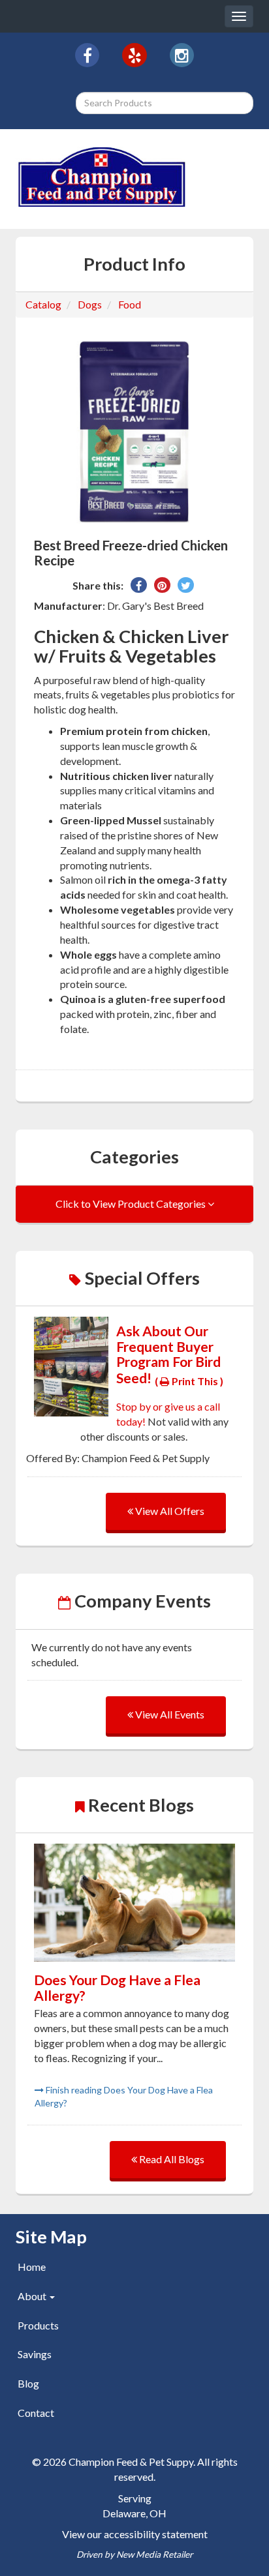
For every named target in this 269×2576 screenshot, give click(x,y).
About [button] (33, 2296)
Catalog (43, 304)
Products (38, 2325)
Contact (36, 2413)
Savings (35, 2354)
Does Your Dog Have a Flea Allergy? (117, 1987)
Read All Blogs (171, 2159)
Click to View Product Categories (132, 1204)
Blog (28, 2383)
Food (130, 304)
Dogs (90, 304)
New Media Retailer (154, 2554)
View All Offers (169, 1511)
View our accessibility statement (135, 2534)
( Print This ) (189, 1381)
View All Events (169, 1714)
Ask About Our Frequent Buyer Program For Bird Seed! (168, 1354)
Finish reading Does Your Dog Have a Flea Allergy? (124, 2096)
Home (32, 2267)
